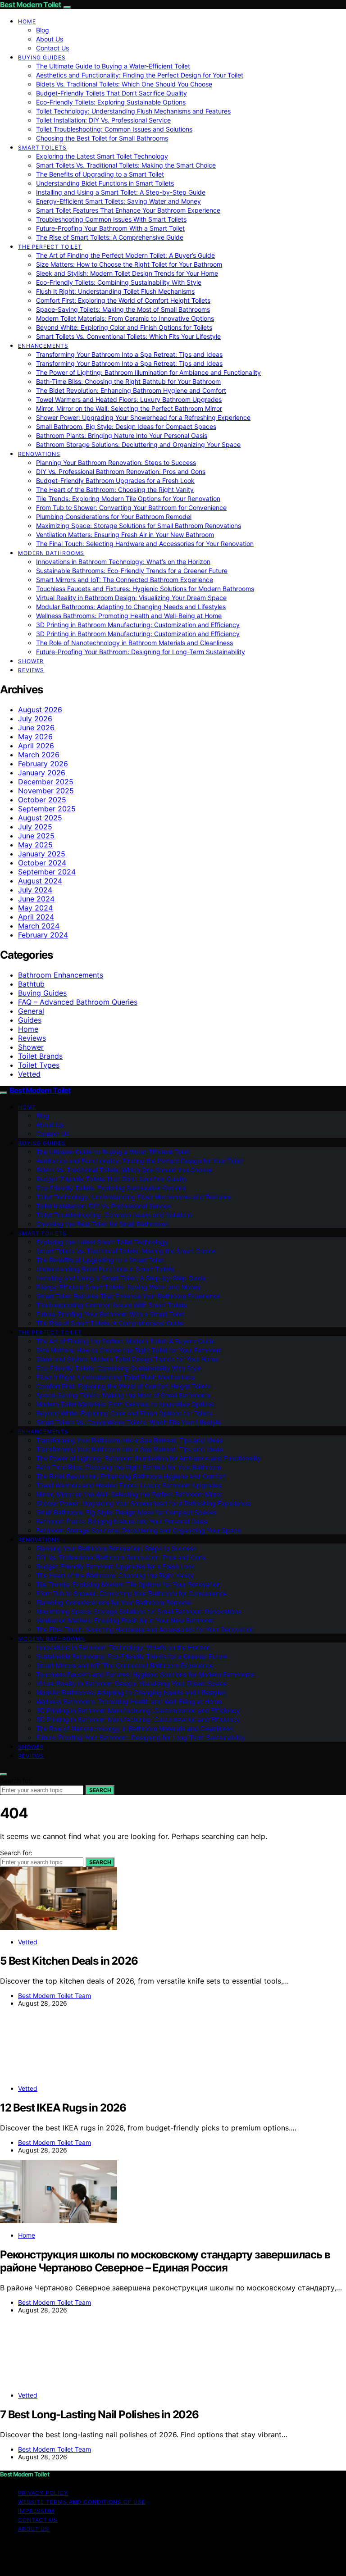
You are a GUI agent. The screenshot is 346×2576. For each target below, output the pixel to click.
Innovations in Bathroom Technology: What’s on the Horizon (123, 562)
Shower (31, 661)
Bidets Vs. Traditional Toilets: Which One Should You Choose (124, 84)
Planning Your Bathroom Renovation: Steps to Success (116, 462)
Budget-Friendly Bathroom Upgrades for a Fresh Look (115, 480)
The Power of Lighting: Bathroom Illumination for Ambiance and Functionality (148, 372)
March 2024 (39, 926)
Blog (43, 30)
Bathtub (31, 984)
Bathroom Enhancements (61, 975)
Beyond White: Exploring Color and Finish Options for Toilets (124, 327)
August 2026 (40, 710)
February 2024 (43, 935)
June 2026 (36, 728)
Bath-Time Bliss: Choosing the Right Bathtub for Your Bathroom (128, 381)
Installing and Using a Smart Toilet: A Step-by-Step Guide (121, 192)
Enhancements (43, 346)
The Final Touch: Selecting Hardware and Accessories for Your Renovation (145, 544)
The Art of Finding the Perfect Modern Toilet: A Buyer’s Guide (125, 255)
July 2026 (35, 719)
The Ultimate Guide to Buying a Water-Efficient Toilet (113, 66)
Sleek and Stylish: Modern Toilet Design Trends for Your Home (127, 273)
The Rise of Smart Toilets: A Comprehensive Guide (110, 237)
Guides (30, 1020)
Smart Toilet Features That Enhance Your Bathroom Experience (128, 210)
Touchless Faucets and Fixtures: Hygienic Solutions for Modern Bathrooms (145, 589)
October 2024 (42, 863)
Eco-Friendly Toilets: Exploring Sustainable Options (111, 102)
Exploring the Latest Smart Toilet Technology (102, 156)
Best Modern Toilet (31, 5)
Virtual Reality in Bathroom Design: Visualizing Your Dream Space (131, 598)
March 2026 (39, 755)
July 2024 (35, 890)
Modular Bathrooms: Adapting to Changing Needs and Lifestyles (131, 607)
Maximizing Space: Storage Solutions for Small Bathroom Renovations (139, 526)
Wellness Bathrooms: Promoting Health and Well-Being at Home (129, 616)
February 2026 (43, 764)
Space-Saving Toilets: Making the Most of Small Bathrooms (123, 309)
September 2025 (47, 809)
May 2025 (35, 845)
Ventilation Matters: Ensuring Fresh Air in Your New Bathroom (125, 535)
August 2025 (40, 818)
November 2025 (46, 791)
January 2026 (42, 773)
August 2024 (40, 881)
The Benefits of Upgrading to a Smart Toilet (100, 174)
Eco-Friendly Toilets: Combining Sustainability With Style (119, 282)
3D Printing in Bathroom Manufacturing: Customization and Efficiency (138, 625)
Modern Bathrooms (51, 553)
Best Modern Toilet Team (55, 1996)
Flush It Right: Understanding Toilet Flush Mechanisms (115, 291)
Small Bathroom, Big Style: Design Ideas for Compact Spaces (126, 426)
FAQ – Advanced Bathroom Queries (78, 1002)
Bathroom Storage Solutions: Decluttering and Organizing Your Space (138, 444)
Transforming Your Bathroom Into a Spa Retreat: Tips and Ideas (129, 354)
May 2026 (35, 737)
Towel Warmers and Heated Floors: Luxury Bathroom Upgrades (129, 399)
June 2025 (36, 836)
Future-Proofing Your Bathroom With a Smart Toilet (110, 228)
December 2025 (46, 782)
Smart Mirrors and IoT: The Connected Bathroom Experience (125, 580)
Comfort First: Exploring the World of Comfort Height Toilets (123, 300)
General (31, 1011)
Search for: (16, 1781)
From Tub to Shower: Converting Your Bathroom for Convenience (131, 507)
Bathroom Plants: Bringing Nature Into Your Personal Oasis (122, 435)
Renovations (39, 454)
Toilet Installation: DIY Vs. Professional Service (103, 120)
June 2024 (36, 899)
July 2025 (35, 827)
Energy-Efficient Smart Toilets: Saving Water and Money (118, 201)
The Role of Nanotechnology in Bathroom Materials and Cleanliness (134, 643)
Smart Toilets (42, 148)
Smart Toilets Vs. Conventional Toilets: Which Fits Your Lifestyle (128, 336)
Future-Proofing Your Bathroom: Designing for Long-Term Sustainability (141, 652)
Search (100, 1790)
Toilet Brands (40, 1056)
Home (27, 21)
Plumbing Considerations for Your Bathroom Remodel (114, 517)
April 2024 (36, 917)
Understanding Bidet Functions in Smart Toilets (105, 183)
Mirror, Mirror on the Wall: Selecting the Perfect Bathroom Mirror (129, 408)
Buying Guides (42, 57)
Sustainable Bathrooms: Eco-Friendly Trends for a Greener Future (132, 571)
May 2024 (35, 908)
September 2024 (47, 872)
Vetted (29, 1074)
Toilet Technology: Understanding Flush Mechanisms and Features (133, 111)
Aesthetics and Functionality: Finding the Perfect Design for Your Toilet (140, 75)
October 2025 (42, 800)
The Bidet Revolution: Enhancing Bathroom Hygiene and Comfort (131, 390)
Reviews (31, 670)
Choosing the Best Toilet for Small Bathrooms (102, 138)
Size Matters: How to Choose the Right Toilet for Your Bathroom (129, 264)
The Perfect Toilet (50, 247)
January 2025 (42, 854)
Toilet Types (39, 1065)
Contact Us (52, 48)
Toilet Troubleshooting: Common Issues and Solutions (114, 129)
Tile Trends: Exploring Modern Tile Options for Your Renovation (128, 498)
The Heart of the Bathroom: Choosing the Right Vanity (115, 489)
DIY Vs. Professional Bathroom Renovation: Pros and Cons (121, 471)
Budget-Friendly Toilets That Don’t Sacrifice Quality (112, 93)
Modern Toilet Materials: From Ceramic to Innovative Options (125, 318)
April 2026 (36, 746)
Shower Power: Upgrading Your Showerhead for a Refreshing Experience (143, 417)
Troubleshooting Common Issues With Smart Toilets (111, 219)
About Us (50, 39)
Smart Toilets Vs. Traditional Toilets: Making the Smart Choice (126, 165)
